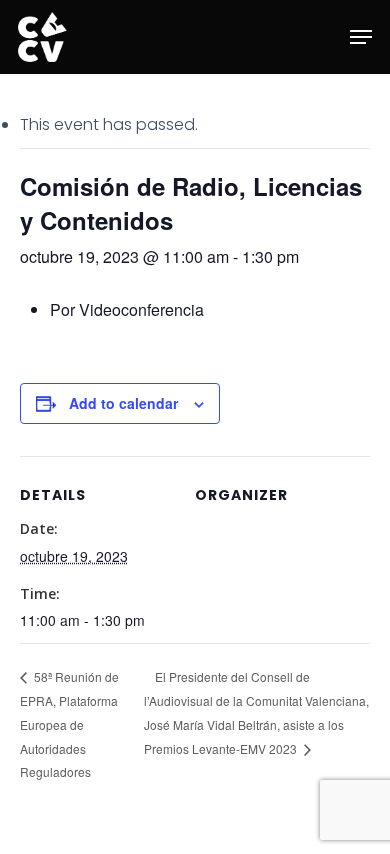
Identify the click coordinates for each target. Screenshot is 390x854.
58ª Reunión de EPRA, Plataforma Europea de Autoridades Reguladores (69, 724)
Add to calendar (123, 403)
